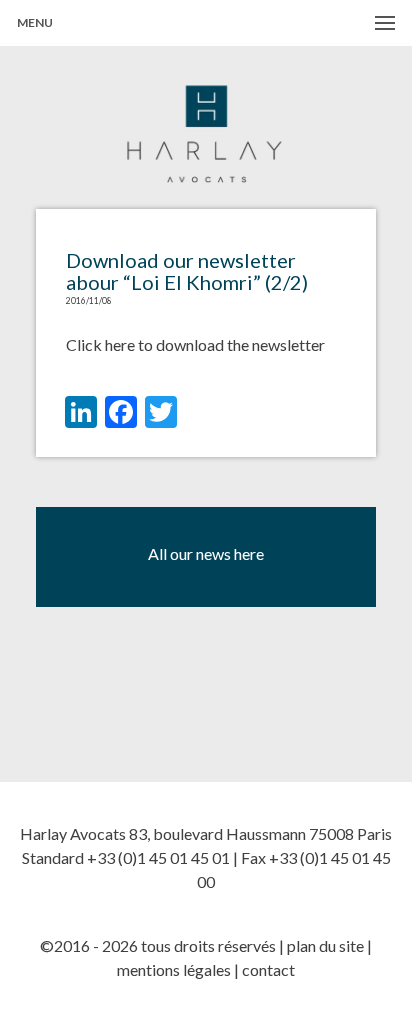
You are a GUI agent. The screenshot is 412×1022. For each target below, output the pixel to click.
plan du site (325, 945)
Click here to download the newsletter (195, 344)
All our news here (206, 553)
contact (268, 969)
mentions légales (174, 969)
